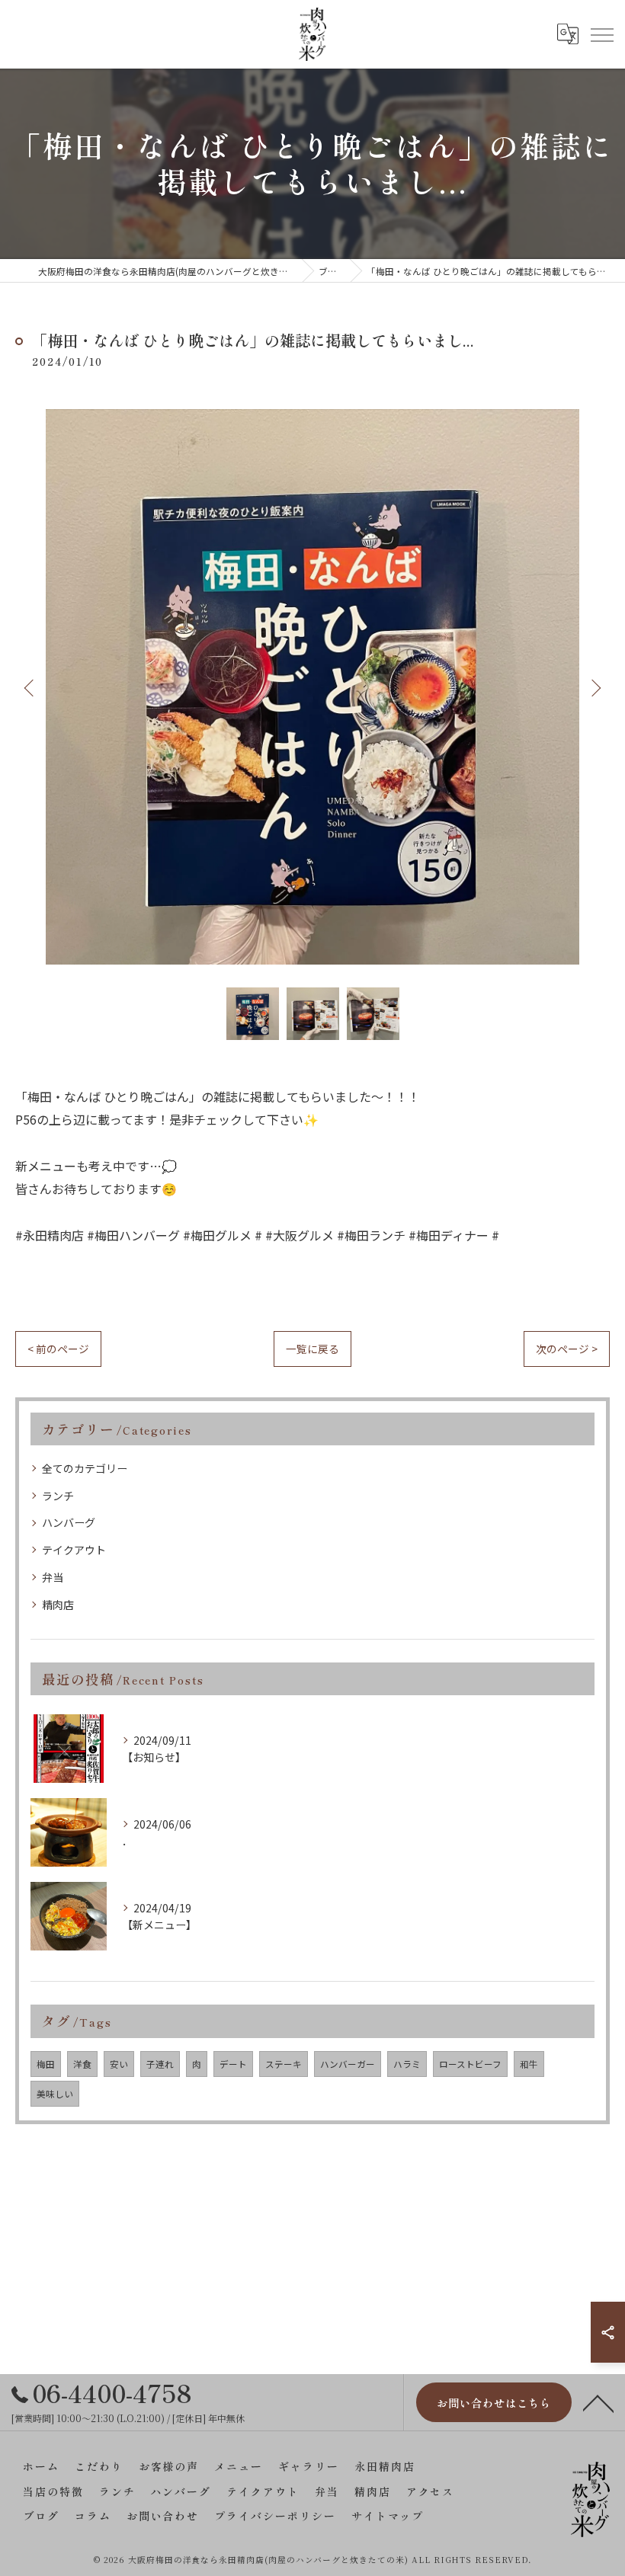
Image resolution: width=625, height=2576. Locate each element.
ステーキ (284, 2064)
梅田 (46, 2064)
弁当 (53, 1577)
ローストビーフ (470, 2064)
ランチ (58, 1496)
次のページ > (567, 1349)
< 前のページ (58, 1349)
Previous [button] (30, 687)
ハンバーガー (348, 2064)
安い (119, 2064)
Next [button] (595, 687)
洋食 (82, 2064)
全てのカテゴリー (85, 1468)
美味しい (55, 2094)
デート (233, 2064)
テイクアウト (74, 1550)
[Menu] (601, 34)
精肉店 (58, 1605)
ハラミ (407, 2064)
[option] (312, 686)
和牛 (529, 2064)
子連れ (160, 2064)
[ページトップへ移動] (598, 2402)
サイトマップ (388, 2516)
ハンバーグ (69, 1522)
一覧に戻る (312, 1349)
